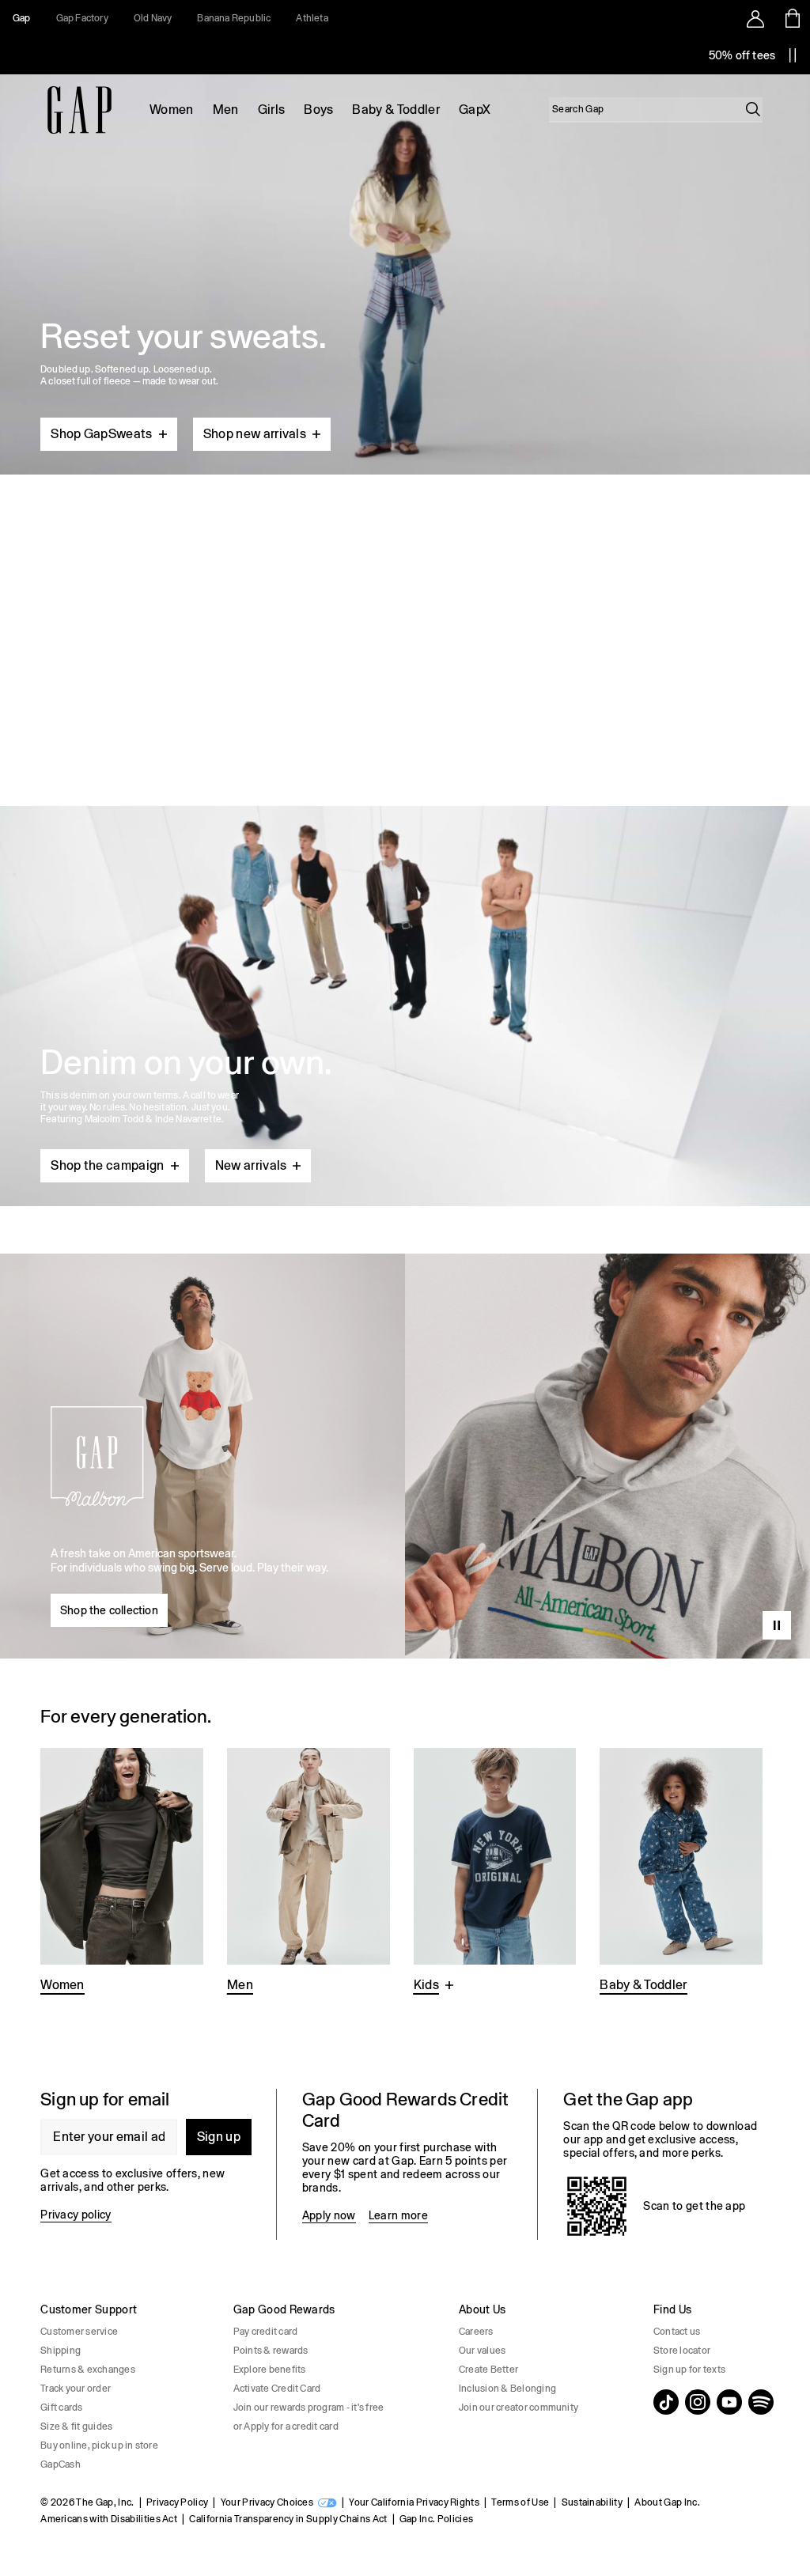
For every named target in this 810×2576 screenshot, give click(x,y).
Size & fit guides (76, 2427)
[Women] (122, 1872)
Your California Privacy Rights (414, 2502)
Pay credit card (266, 2332)
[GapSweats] (405, 268)
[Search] (753, 109)
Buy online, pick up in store (99, 2445)
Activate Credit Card (277, 2389)
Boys (318, 110)
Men (226, 110)
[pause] (793, 55)
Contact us (677, 2332)
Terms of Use (520, 2502)
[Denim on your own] (405, 968)
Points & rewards (271, 2351)
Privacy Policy (177, 2502)
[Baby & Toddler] (681, 1872)
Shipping (61, 2351)
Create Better (488, 2370)
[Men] (308, 1872)
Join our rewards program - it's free (309, 2408)
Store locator (682, 2351)
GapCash (61, 2464)
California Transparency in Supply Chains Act (288, 2519)
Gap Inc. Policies (436, 2519)
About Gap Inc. (667, 2502)
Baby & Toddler (396, 110)
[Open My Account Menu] (755, 18)
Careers (476, 2332)
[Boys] (495, 1872)
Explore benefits (270, 2370)
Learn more (398, 2215)
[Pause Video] (777, 1625)
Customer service (79, 2332)
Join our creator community (519, 2408)
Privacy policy (76, 2215)
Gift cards (61, 2408)
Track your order (76, 2389)
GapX (475, 110)
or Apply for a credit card (286, 2427)
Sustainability (592, 2502)
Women (172, 110)
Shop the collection (109, 1610)
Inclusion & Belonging (507, 2389)
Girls (272, 110)
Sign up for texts (689, 2370)
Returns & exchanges (88, 2370)
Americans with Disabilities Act (109, 2519)
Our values (482, 2351)
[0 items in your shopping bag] (791, 18)
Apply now (329, 2215)
